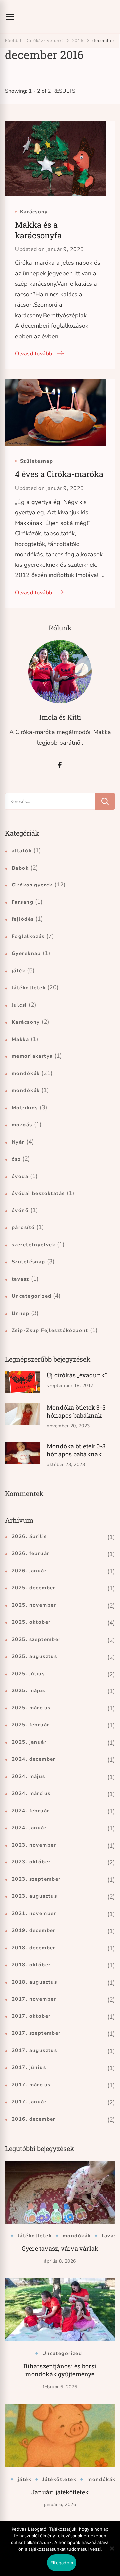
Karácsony (34, 212)
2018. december (34, 1948)
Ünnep (20, 1313)
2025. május (28, 1690)
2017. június (29, 2067)
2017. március (31, 2085)
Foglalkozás (28, 936)
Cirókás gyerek (32, 885)
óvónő (20, 1210)
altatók (22, 851)
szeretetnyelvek (33, 1245)
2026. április (29, 1536)
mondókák (26, 1073)
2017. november (34, 1999)
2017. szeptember (36, 2033)
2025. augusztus (34, 1656)
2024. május (28, 1776)
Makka (20, 1039)
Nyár (18, 1142)
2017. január (29, 2102)
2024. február (30, 1811)
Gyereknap (26, 953)
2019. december (34, 1930)
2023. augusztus (34, 1896)
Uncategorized (31, 1296)
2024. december (34, 1759)
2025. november (34, 1605)
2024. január (29, 1828)
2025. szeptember (36, 1639)
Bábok (20, 868)
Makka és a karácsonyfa (38, 230)
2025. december (34, 1588)
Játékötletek (29, 988)
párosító (23, 1227)
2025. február (30, 1725)
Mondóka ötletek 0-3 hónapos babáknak (76, 1450)
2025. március (31, 1708)
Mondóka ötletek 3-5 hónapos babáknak (76, 1411)
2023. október (31, 1862)
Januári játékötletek (60, 2492)
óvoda (20, 1176)
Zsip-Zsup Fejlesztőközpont (50, 1330)
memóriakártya (32, 1056)
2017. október (31, 2016)
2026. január (29, 1571)
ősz (16, 1159)
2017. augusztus (34, 2050)
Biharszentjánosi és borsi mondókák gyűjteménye (60, 2370)
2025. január (29, 1742)
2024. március (31, 1793)
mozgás (22, 1125)
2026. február (30, 1553)
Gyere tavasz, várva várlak (60, 2248)
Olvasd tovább (34, 354)
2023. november (34, 1845)
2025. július (28, 1674)
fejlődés (23, 919)
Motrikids (25, 1108)
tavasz (20, 1279)
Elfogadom (62, 2563)
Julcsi (19, 1005)
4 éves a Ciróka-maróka (59, 474)
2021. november (34, 1913)
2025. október (31, 1622)
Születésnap (36, 461)
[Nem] (112, 2553)
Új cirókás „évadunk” (77, 1375)
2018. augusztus (34, 1982)
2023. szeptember (36, 1879)
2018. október (31, 1965)
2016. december (34, 2119)
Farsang (22, 902)
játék (18, 971)
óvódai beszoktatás (38, 1193)
